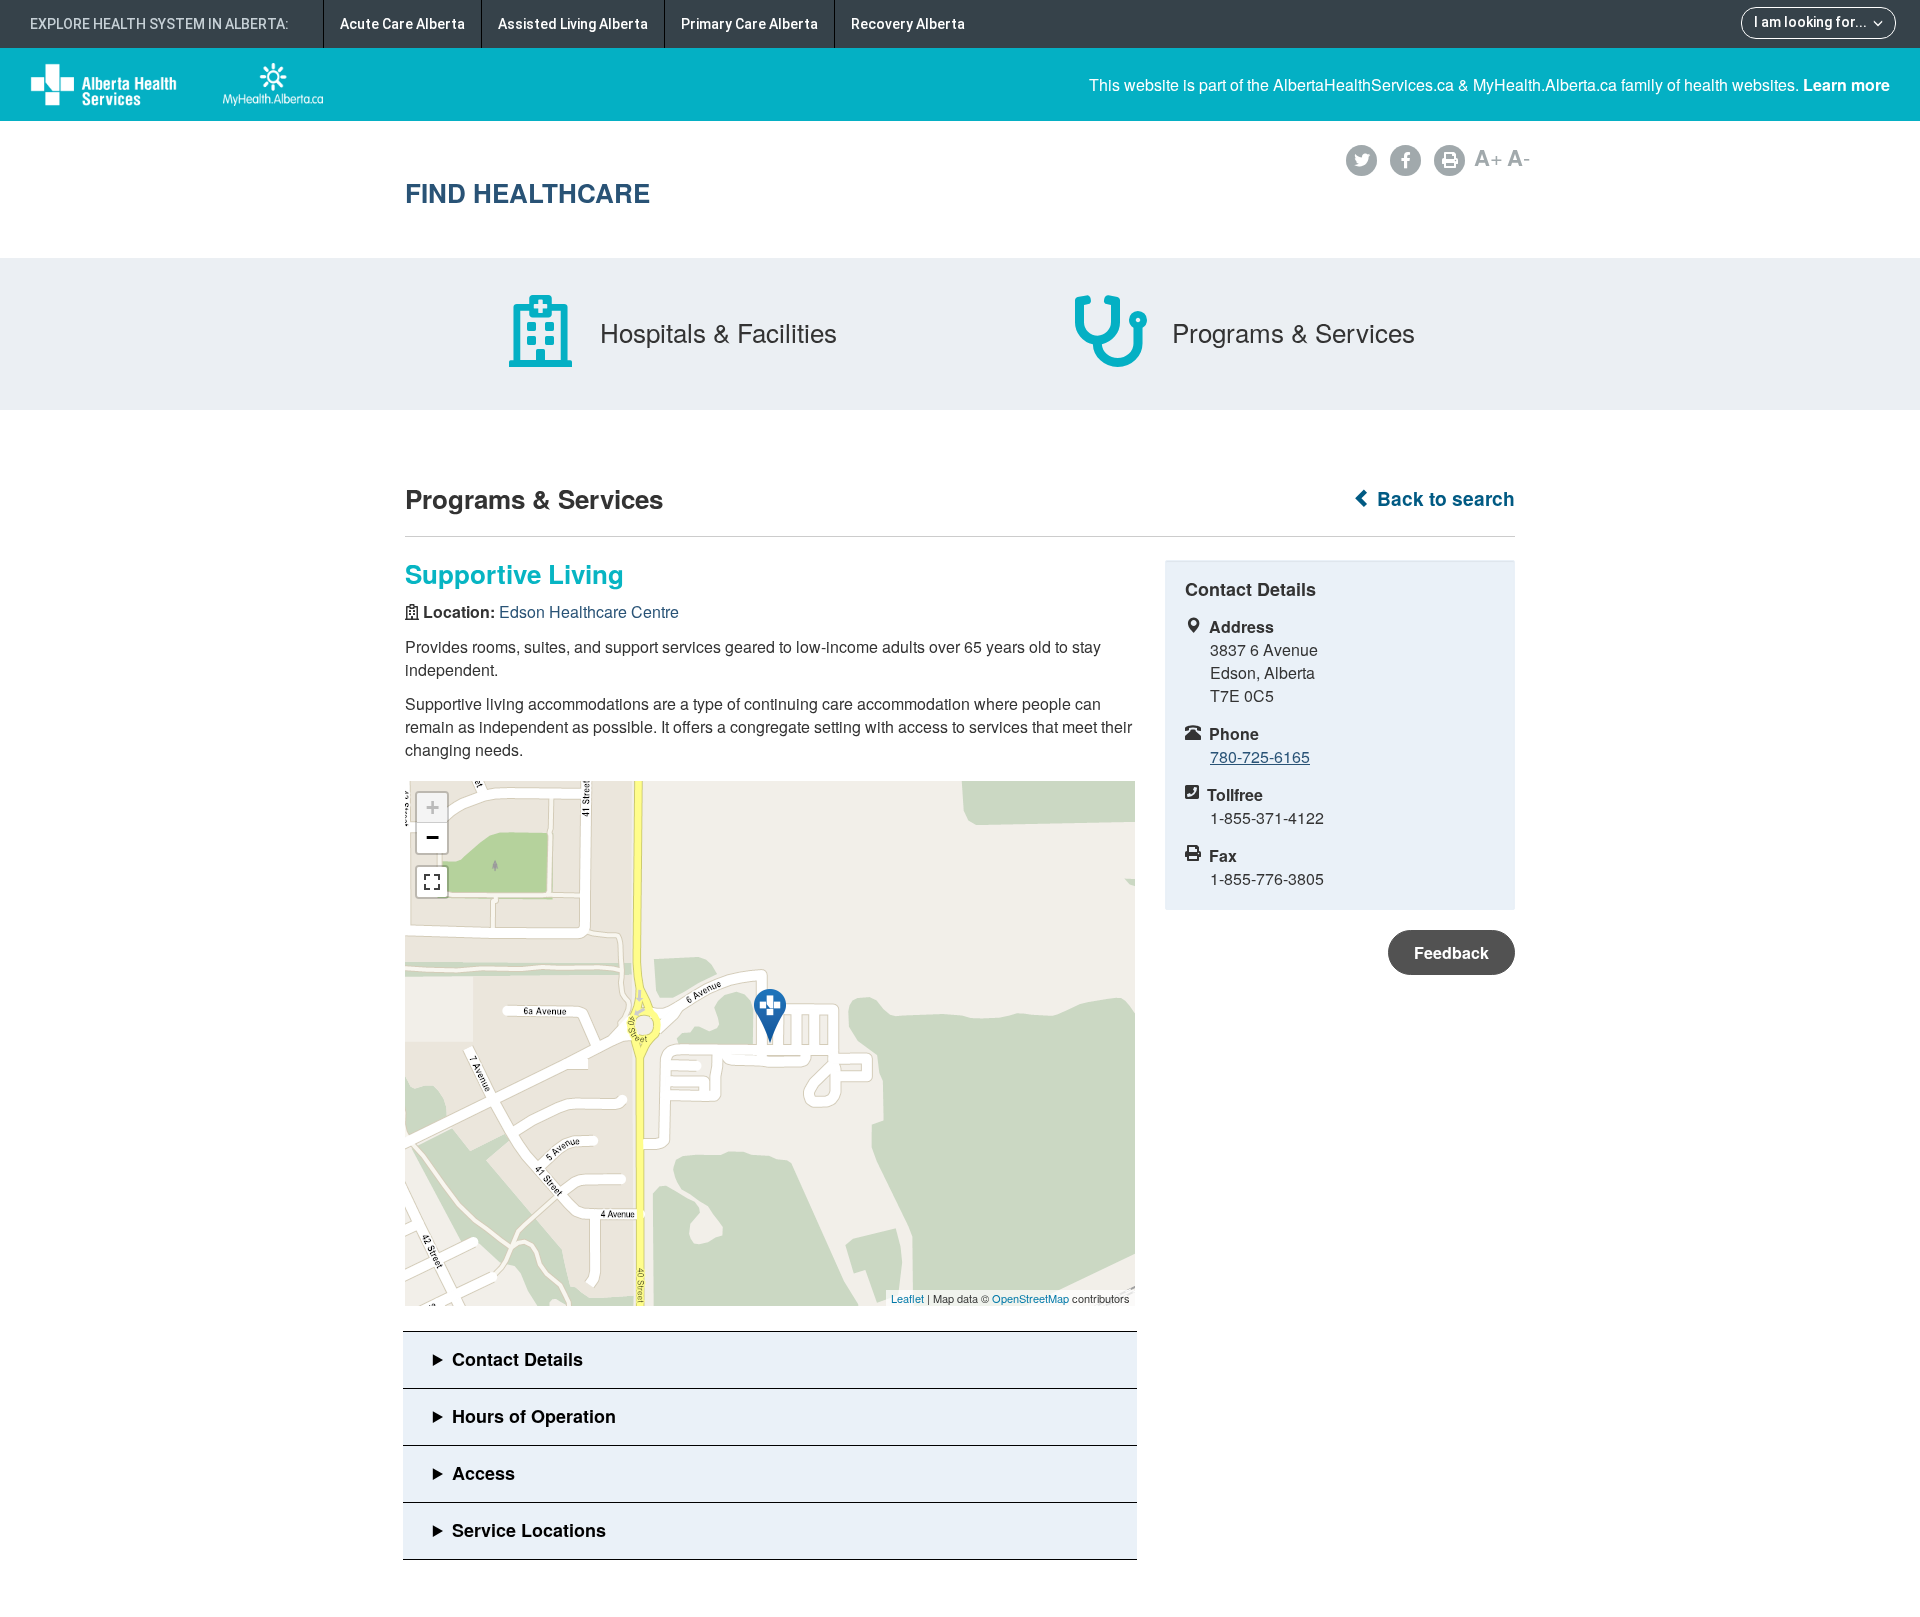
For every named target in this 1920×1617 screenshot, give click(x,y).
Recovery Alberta (908, 24)
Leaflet (907, 1298)
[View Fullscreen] (432, 882)
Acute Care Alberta (402, 24)
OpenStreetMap (1030, 1298)
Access (483, 1473)
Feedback (1451, 952)
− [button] (432, 837)
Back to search (1443, 498)
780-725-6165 (1260, 756)
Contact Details (517, 1359)
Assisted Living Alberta (573, 24)
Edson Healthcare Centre (589, 611)
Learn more (1846, 84)
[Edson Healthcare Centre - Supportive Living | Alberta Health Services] (770, 1016)
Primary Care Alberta (749, 24)
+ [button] (432, 807)
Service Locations (529, 1530)
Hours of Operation (534, 1416)
